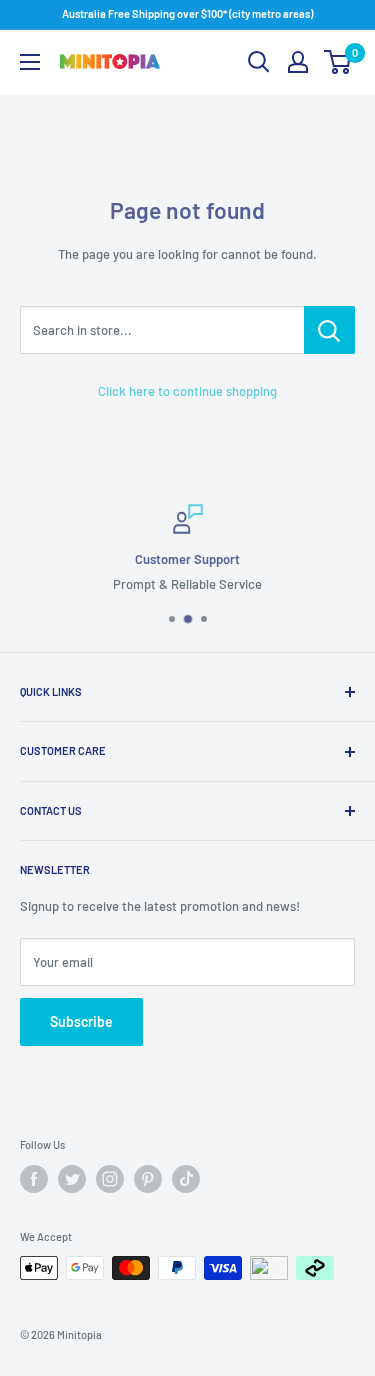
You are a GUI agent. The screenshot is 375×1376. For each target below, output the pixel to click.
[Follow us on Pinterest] (148, 1179)
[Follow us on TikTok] (186, 1179)
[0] (338, 62)
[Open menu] (30, 62)
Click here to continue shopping (187, 391)
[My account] (298, 62)
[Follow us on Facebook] (34, 1179)
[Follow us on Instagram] (110, 1179)
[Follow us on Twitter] (72, 1179)
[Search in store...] (329, 330)
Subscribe (81, 1021)
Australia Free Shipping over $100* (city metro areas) (187, 13)
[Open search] (259, 62)
